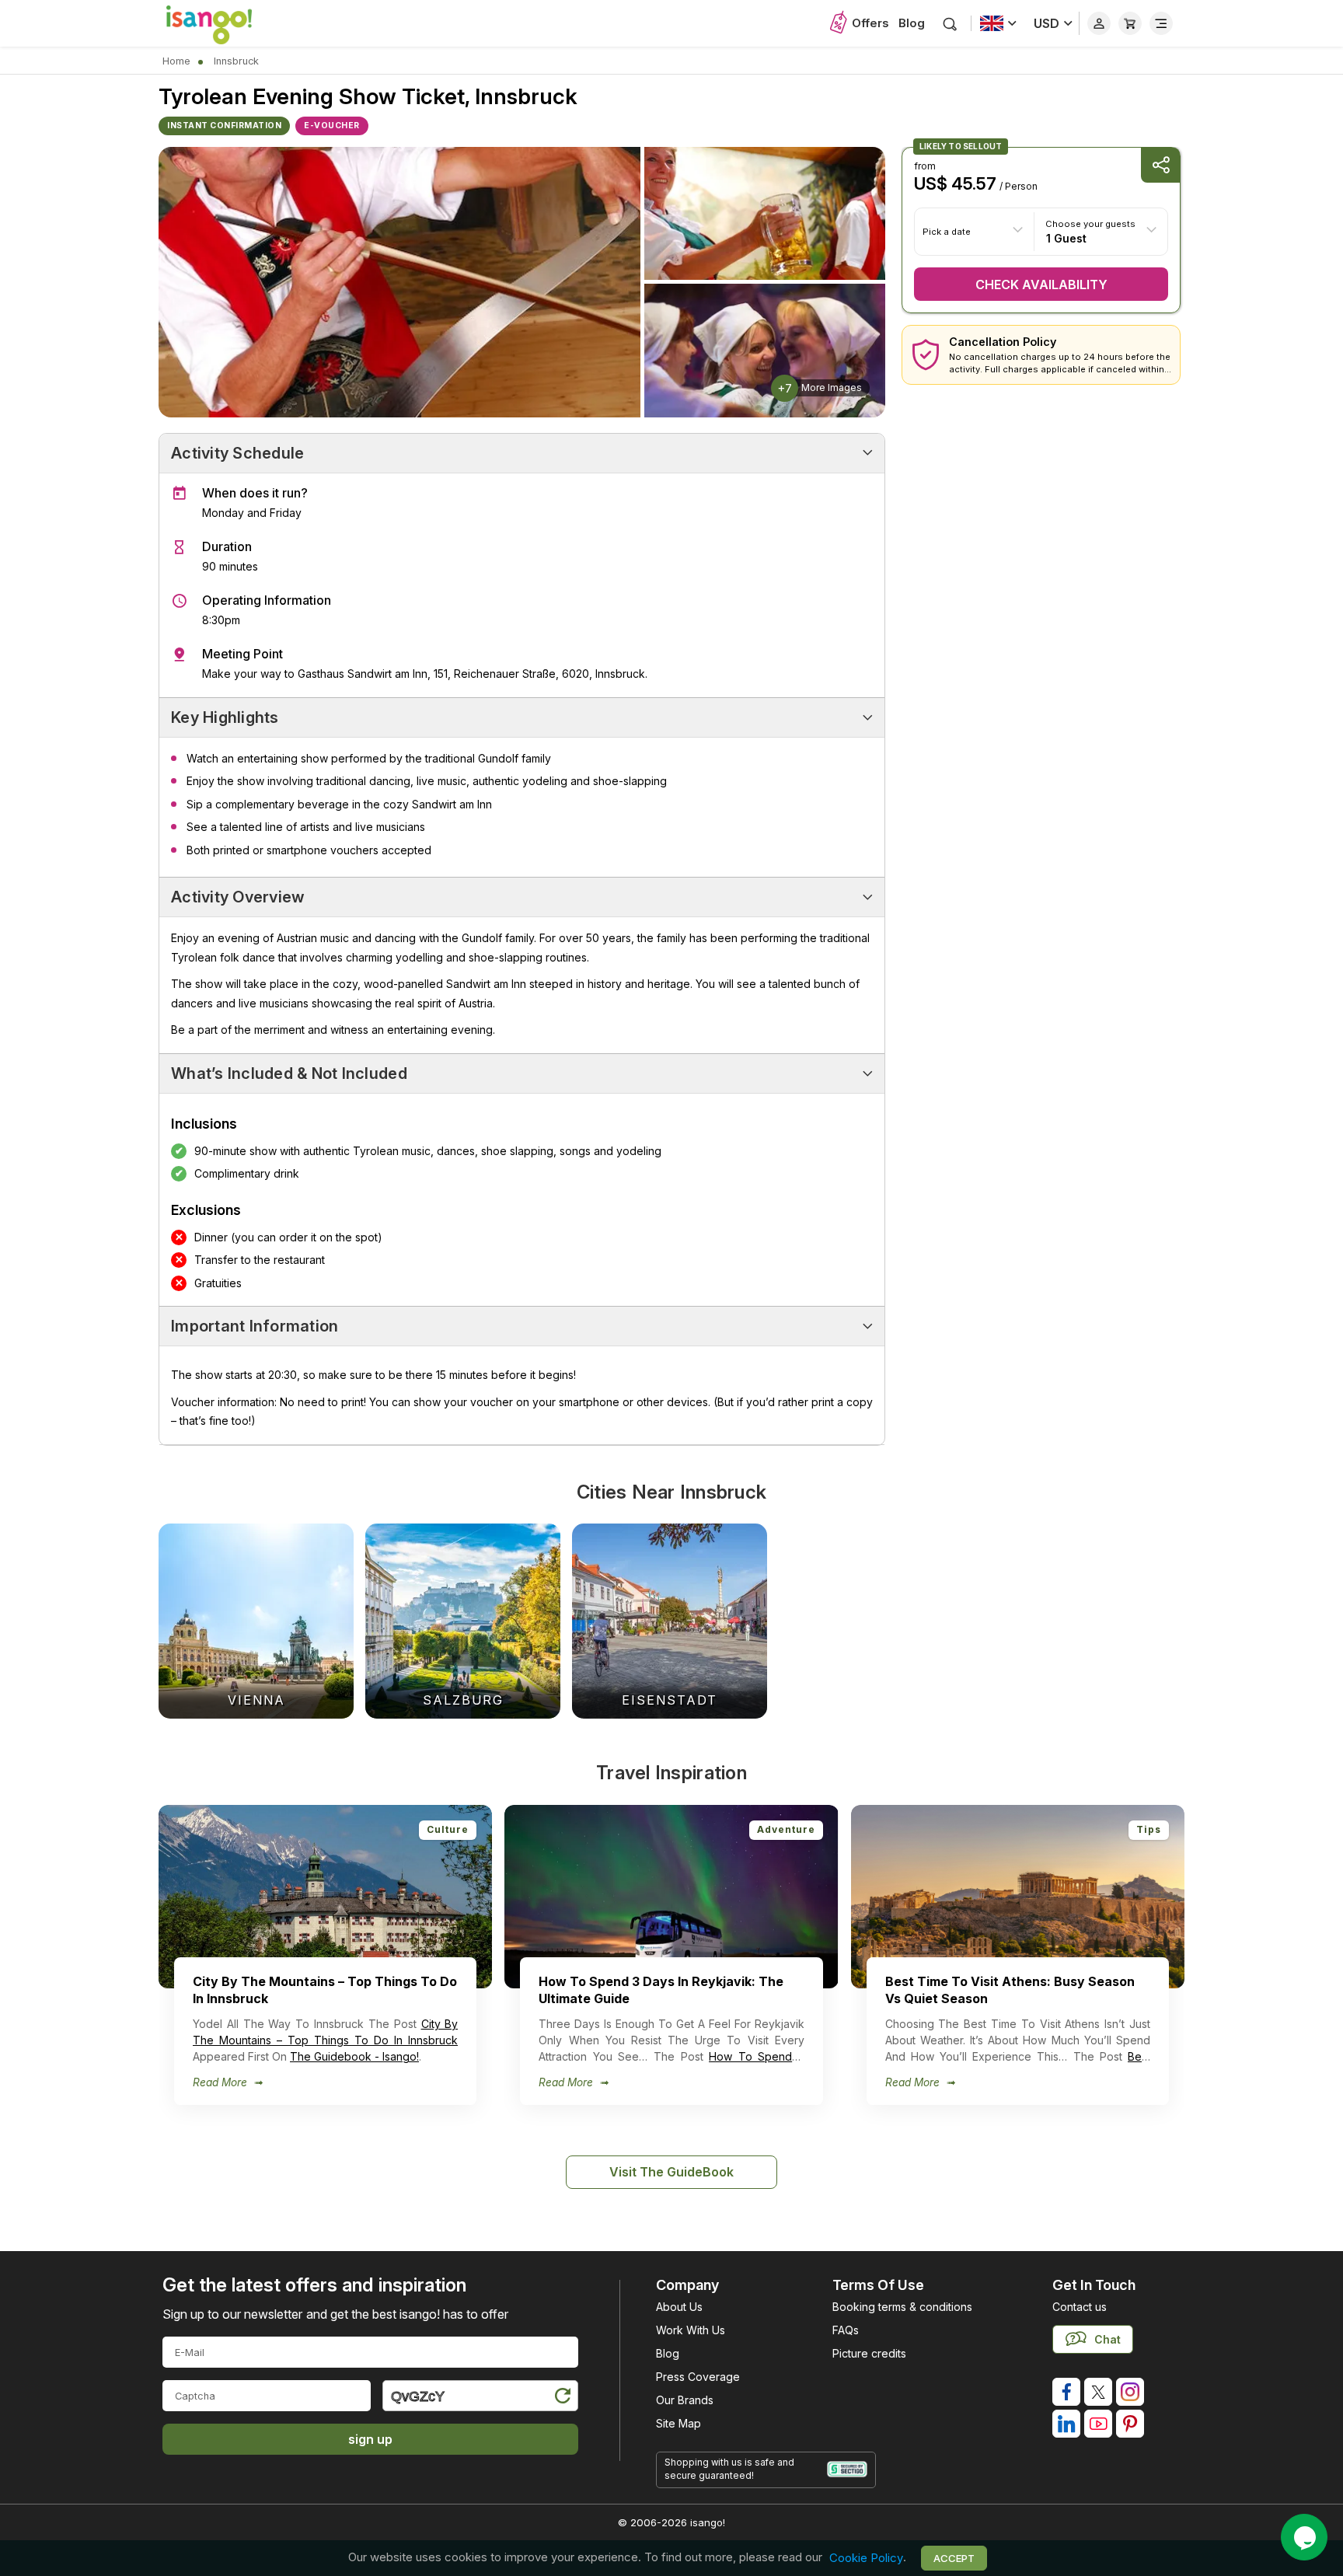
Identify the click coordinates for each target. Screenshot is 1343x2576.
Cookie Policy (866, 2558)
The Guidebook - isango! (354, 2056)
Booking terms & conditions (902, 2307)
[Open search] (950, 24)
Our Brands (685, 2400)
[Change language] (998, 23)
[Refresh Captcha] (562, 2398)
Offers (870, 23)
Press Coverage (698, 2377)
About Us (679, 2307)
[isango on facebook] (1066, 2392)
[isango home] (225, 23)
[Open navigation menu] (1161, 23)
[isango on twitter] (1098, 2392)
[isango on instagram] (1130, 2392)
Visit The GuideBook (671, 2172)
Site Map (678, 2423)
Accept (954, 2558)
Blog (912, 23)
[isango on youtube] (1098, 2424)
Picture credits (869, 2353)
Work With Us (691, 2330)
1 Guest (1066, 237)
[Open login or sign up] (1099, 23)
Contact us (1080, 2307)
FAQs (846, 2330)
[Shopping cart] (1130, 23)
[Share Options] (1160, 165)
